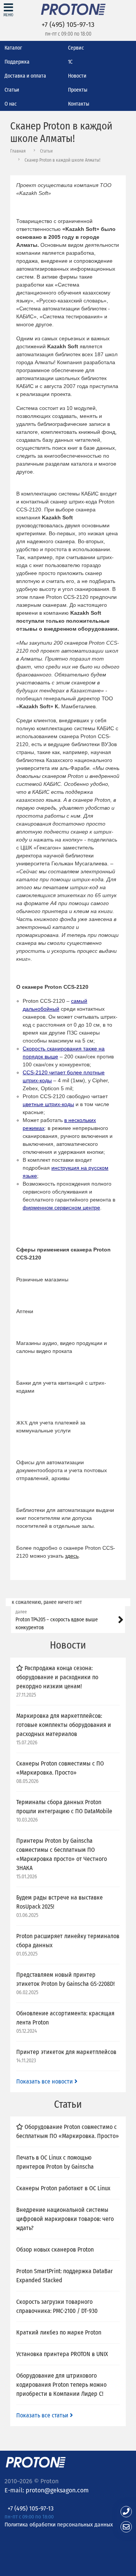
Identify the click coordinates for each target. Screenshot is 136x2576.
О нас (11, 104)
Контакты (79, 104)
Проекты (78, 90)
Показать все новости (45, 2081)
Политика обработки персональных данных (59, 2524)
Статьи (12, 90)
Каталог (13, 48)
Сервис (76, 48)
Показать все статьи (43, 2415)
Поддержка (17, 62)
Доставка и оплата (25, 76)
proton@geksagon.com (57, 2490)
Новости (77, 76)
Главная (18, 151)
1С (70, 62)
